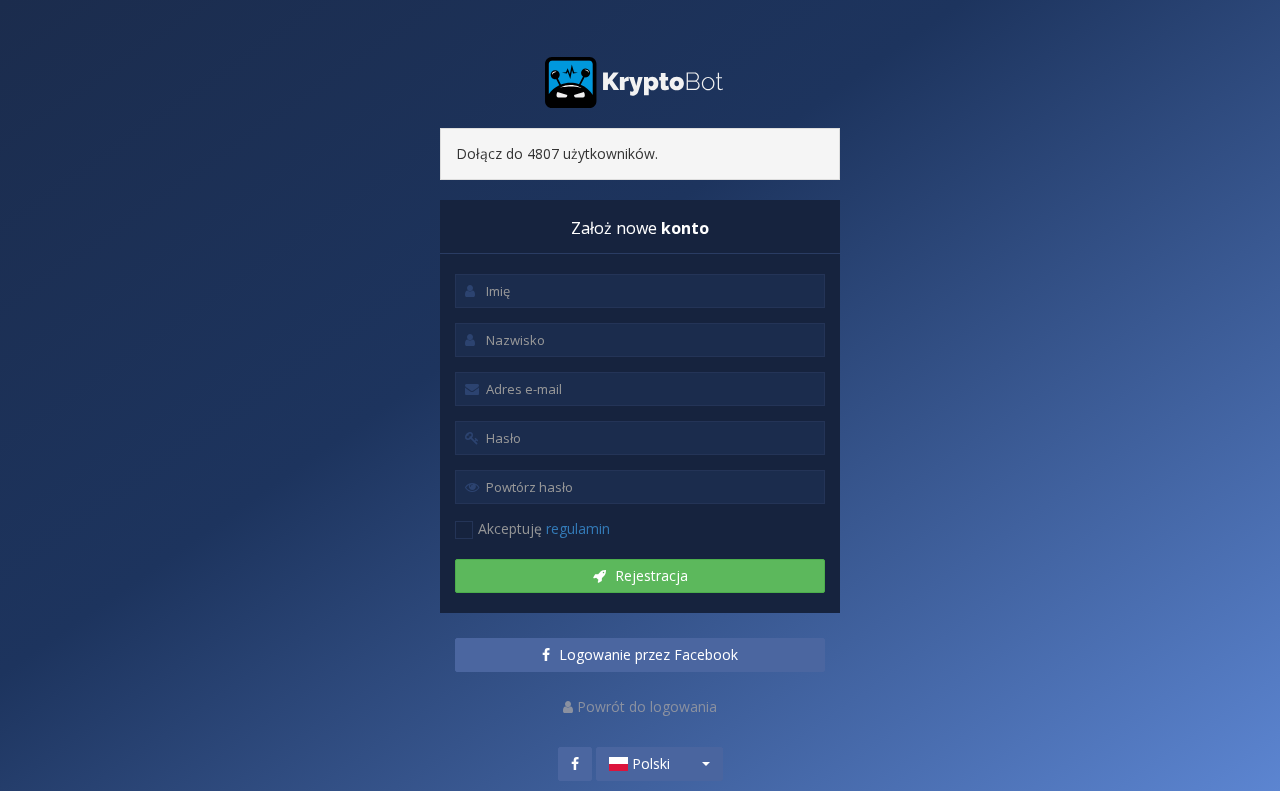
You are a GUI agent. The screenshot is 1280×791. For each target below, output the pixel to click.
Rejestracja (649, 575)
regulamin (578, 528)
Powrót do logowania (645, 706)
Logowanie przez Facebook (646, 654)
